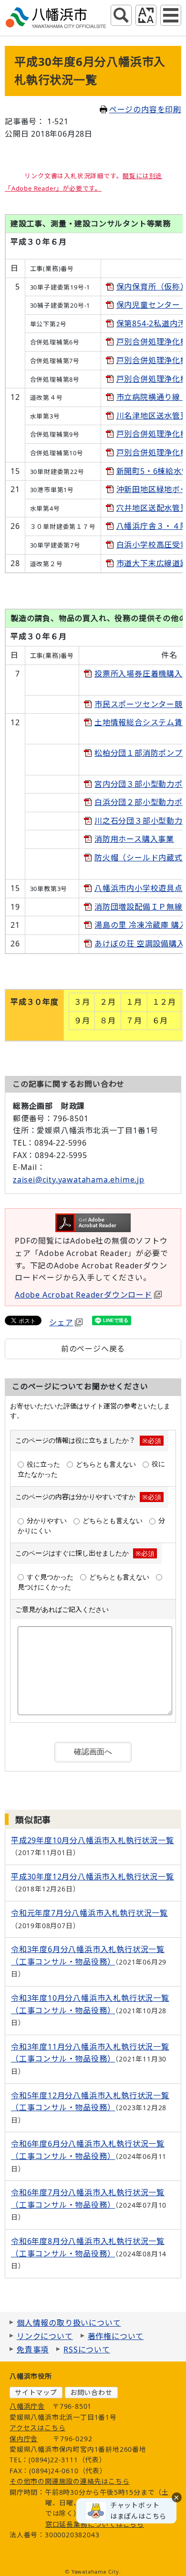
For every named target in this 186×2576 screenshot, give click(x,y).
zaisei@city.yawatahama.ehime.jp (79, 1180)
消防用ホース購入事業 (134, 839)
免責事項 (33, 2350)
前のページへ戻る (93, 1349)
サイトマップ (36, 2392)
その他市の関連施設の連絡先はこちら (70, 2481)
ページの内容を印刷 (145, 109)
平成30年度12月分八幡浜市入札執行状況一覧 (93, 1877)
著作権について (116, 2336)
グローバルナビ (171, 15)
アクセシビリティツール (146, 15)
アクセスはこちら (37, 2428)
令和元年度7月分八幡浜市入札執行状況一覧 (89, 1913)
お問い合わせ (91, 2392)
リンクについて (45, 2336)
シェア (61, 1322)
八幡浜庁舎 (27, 2406)
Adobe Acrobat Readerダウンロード (83, 1295)
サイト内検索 (121, 15)
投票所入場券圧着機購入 (139, 674)
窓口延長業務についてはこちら (95, 2524)
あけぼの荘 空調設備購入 (140, 944)
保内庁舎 (24, 2439)
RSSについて (87, 2350)
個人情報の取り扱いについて (69, 2323)
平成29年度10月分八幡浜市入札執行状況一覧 (93, 1840)
